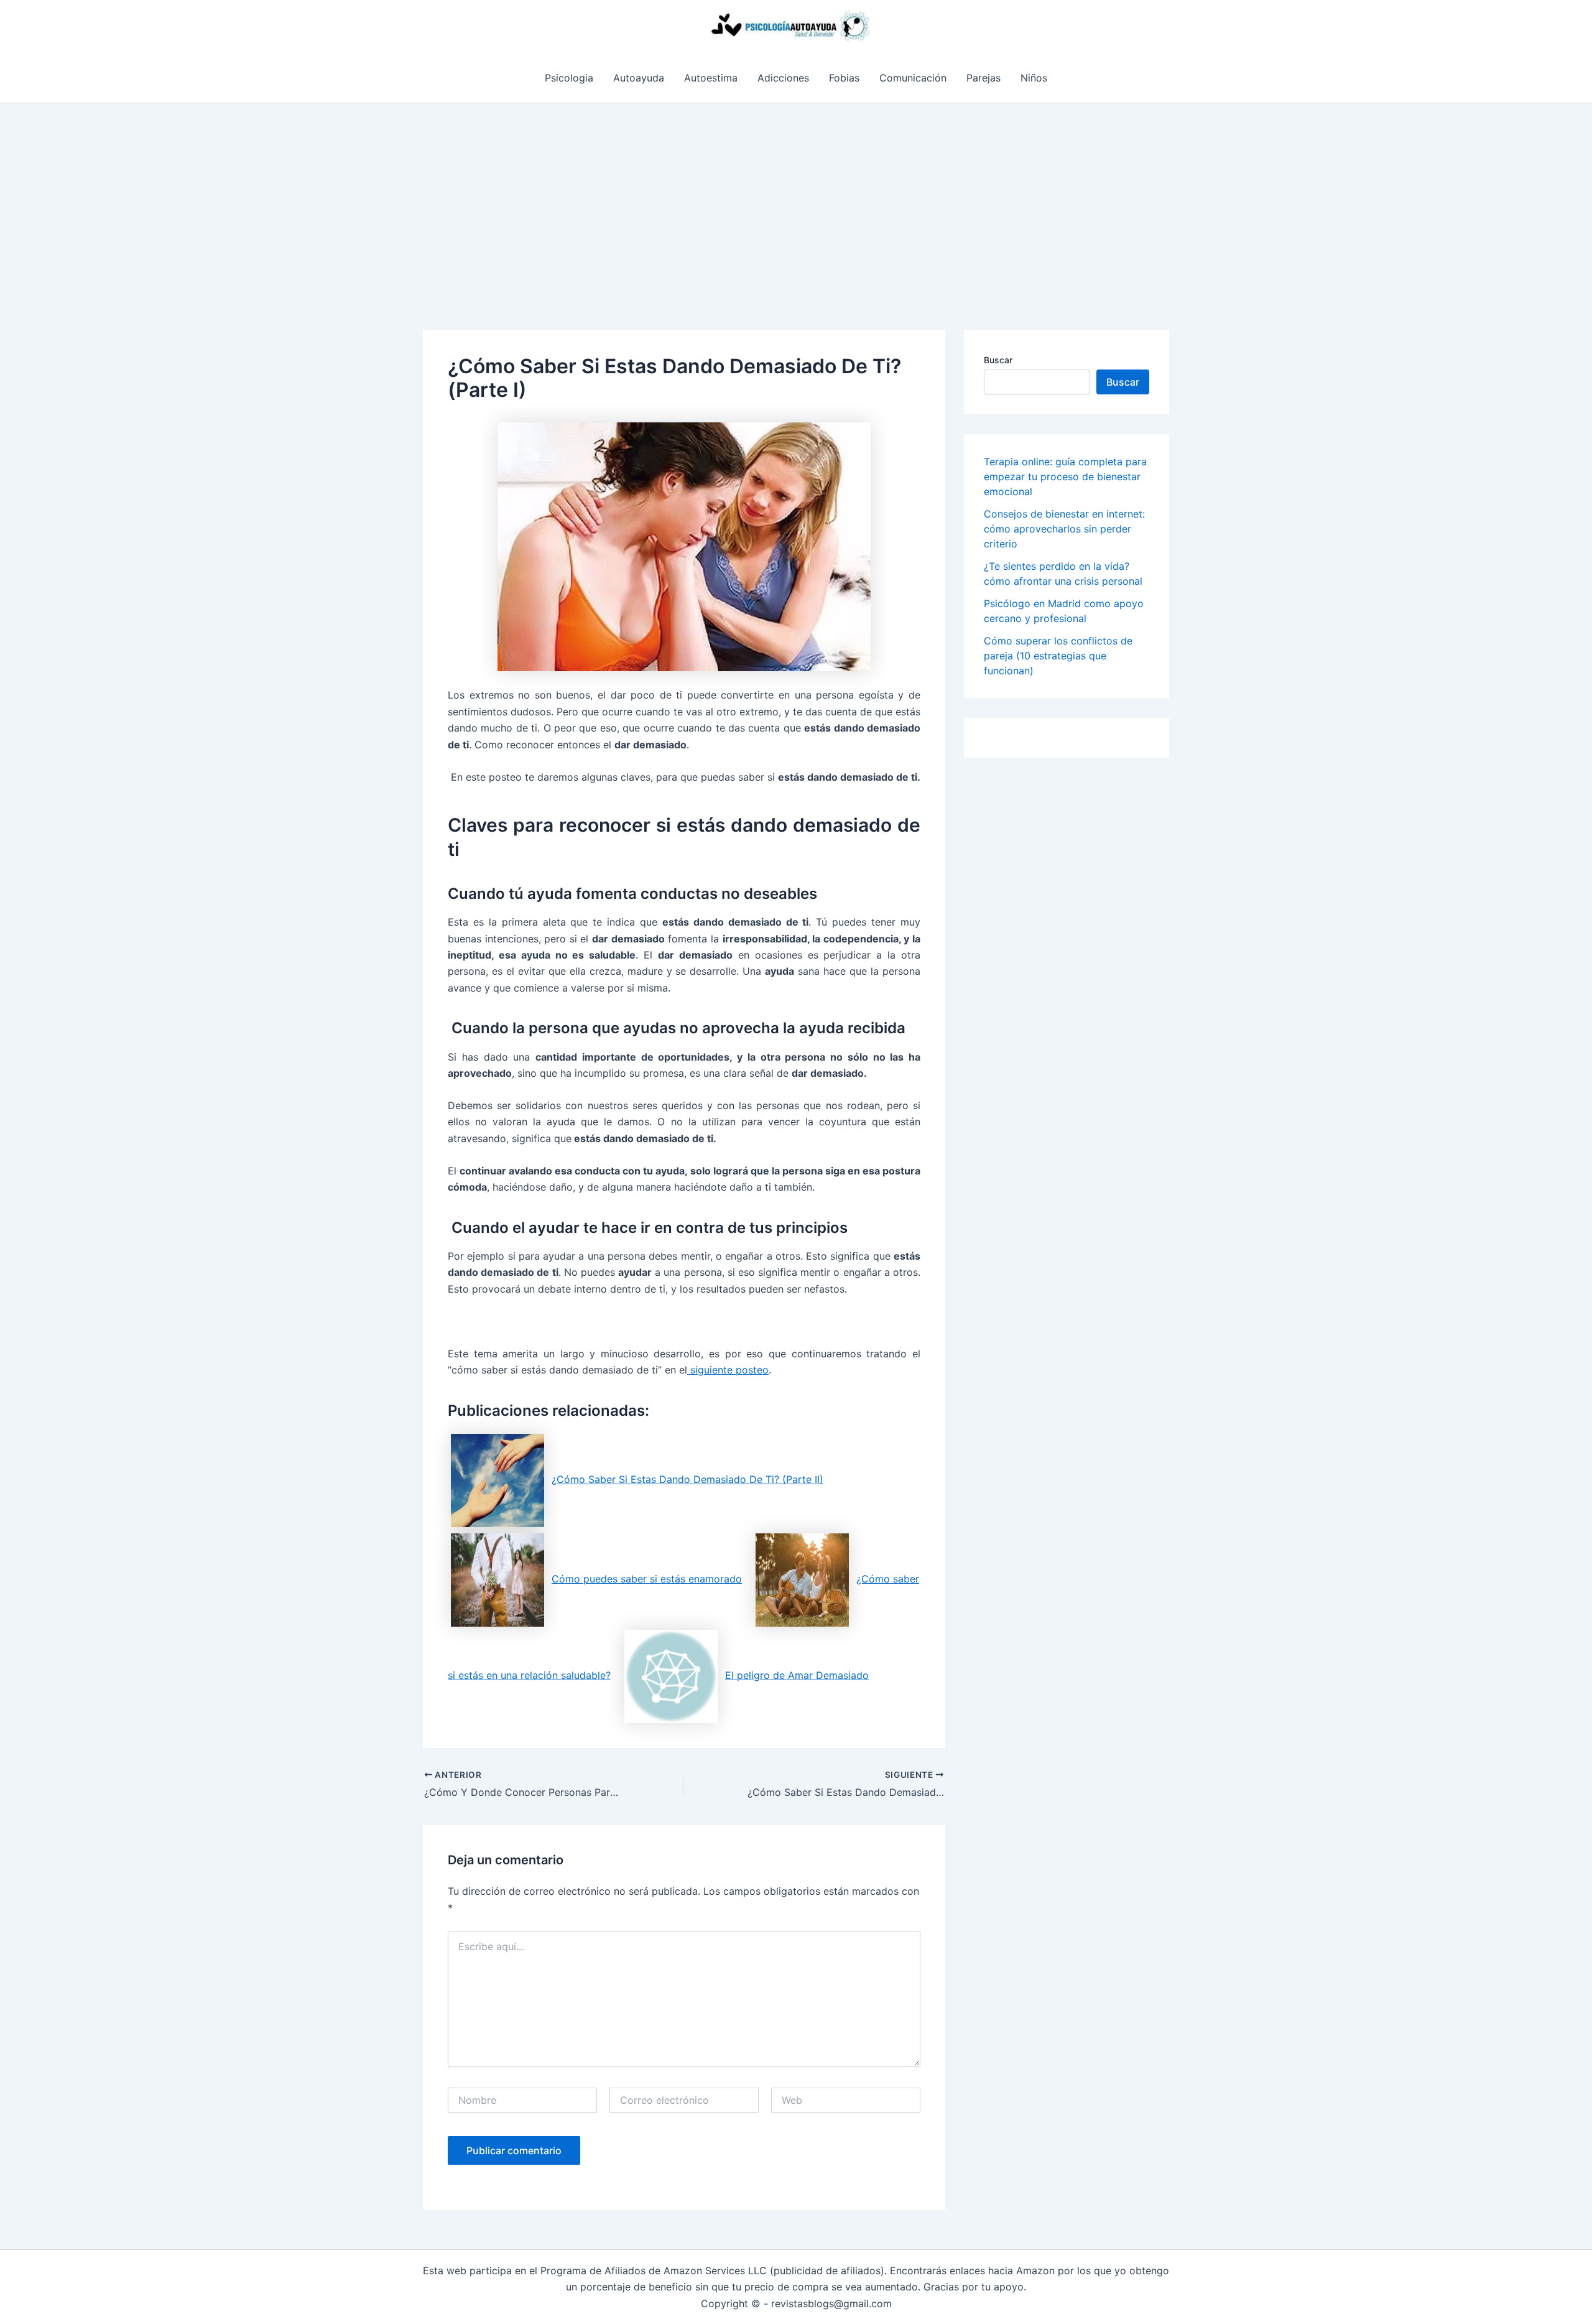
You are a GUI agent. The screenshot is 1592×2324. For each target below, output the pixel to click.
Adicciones (783, 78)
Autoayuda (639, 78)
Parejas (983, 78)
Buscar (998, 360)
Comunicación (913, 78)
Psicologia (569, 78)
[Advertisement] (796, 197)
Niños (1034, 78)
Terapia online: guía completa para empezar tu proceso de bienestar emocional (1065, 476)
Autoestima (711, 78)
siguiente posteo (728, 1370)
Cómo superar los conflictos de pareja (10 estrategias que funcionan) (1058, 656)
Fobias (844, 78)
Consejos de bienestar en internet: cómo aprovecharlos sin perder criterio (1064, 529)
